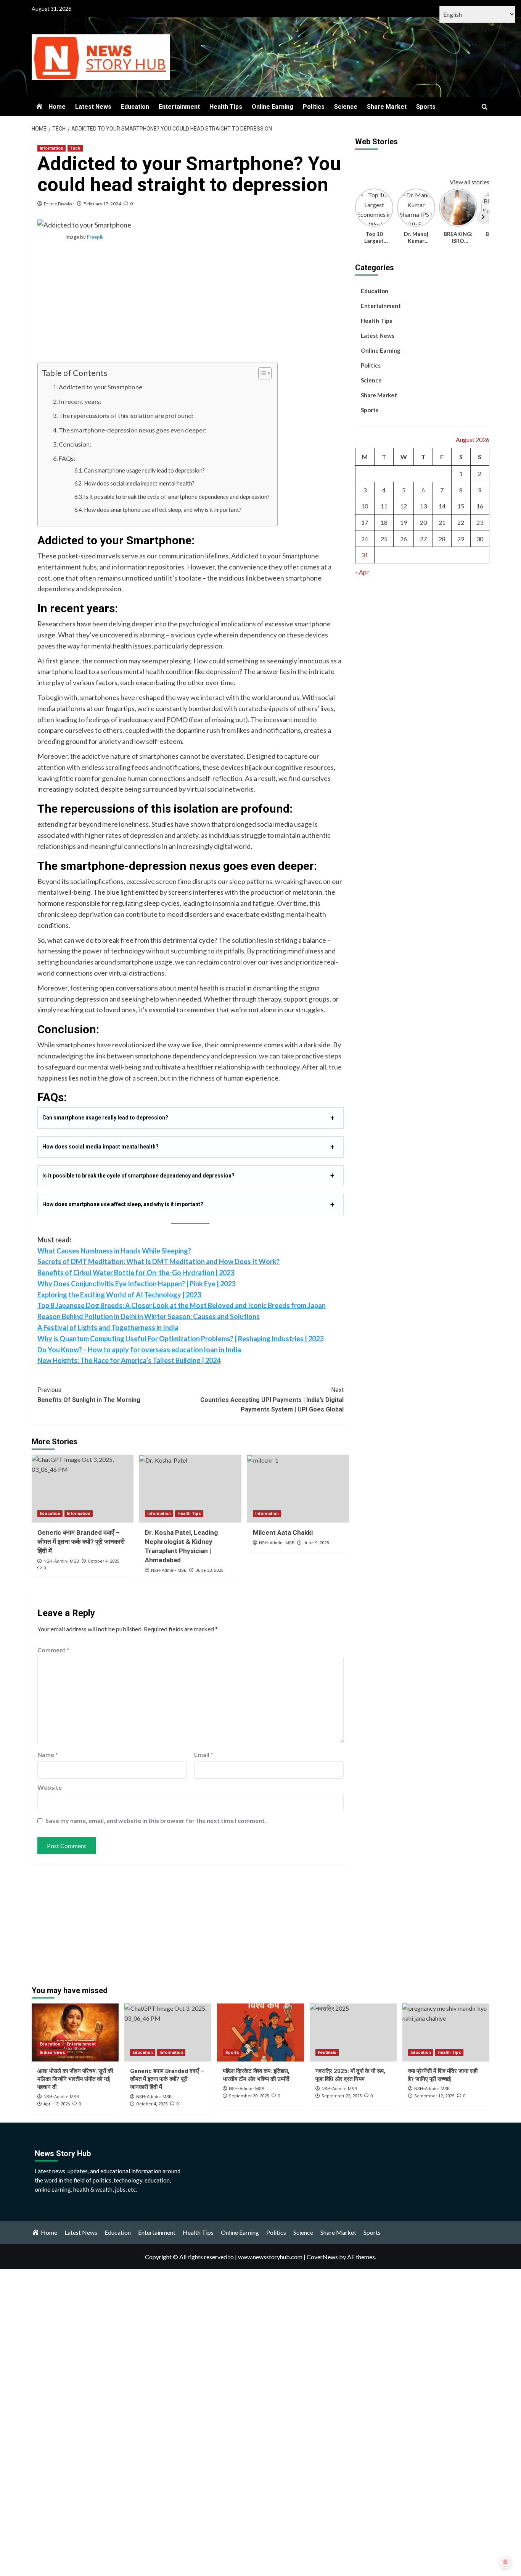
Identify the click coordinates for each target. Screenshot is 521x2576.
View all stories (470, 182)
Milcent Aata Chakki (283, 1532)
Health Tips (226, 107)
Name (48, 1754)
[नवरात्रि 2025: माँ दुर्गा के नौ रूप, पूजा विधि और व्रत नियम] (353, 2032)
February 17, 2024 (102, 204)
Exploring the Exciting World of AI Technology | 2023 (119, 1295)
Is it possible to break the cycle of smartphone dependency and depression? (177, 497)
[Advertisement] (191, 306)
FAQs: (67, 458)
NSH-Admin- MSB (61, 1561)
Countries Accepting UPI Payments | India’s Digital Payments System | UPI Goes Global (272, 1400)
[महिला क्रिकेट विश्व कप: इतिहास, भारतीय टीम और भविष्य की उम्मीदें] (260, 2032)
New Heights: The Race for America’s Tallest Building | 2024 (129, 1360)
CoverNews (322, 2257)
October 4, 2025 (103, 1561)
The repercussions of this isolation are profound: (126, 415)
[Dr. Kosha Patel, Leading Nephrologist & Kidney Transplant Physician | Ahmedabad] (190, 1489)
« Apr (362, 572)
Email (204, 1754)
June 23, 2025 (209, 1570)
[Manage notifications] (505, 2562)
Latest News (93, 107)
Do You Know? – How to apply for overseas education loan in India (139, 1350)
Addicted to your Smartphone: (101, 387)
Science (346, 107)
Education (135, 107)
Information (51, 148)
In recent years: (80, 401)
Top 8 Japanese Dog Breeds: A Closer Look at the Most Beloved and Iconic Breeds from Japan (182, 1305)
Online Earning (273, 107)
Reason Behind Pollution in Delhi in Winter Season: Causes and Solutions (149, 1316)
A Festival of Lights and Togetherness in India (108, 1328)
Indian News (52, 2053)
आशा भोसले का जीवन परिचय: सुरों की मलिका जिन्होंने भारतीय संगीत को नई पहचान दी (75, 2079)
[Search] (485, 107)
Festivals (327, 2053)
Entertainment (179, 107)
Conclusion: (75, 444)
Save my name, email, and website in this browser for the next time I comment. (156, 1820)
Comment (53, 1650)
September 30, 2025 (249, 2096)
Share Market (387, 107)
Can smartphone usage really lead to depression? (144, 470)
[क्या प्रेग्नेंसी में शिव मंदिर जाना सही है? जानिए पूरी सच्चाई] (446, 2032)
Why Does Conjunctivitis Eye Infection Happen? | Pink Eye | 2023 (136, 1284)
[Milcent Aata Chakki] (298, 1489)
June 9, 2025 (316, 1543)
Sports (426, 107)
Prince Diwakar (59, 204)
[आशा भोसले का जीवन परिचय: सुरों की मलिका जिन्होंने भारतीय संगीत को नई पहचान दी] (75, 2032)
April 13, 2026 (57, 2104)
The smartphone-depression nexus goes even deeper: (133, 430)
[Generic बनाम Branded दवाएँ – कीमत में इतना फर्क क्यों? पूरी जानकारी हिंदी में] (83, 1489)
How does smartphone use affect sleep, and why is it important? (163, 510)
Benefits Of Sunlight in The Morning (89, 1395)
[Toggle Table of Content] (261, 373)
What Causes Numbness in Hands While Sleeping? (114, 1251)
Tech (75, 148)
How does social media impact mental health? (139, 483)
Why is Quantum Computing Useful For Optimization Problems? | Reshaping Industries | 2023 (180, 1339)
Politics (314, 107)
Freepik (95, 237)
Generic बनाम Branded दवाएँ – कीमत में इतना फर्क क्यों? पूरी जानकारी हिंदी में (81, 1542)
